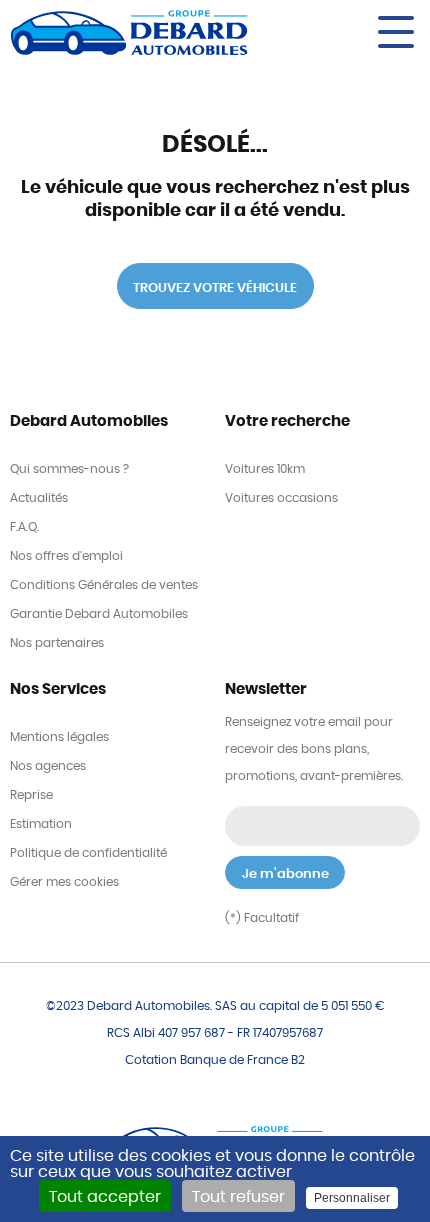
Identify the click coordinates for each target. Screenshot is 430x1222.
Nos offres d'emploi (66, 556)
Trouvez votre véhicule (215, 288)
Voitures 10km (265, 469)
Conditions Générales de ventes (104, 585)
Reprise (31, 795)
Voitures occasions (281, 498)
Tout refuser (238, 1197)
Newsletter (266, 689)
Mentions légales (59, 737)
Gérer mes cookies (64, 882)
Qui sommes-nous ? (69, 469)
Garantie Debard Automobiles (99, 614)
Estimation (41, 824)
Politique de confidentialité (88, 853)
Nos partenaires (57, 643)
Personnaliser (352, 1198)
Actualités (39, 498)
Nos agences (48, 766)
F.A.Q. (24, 527)
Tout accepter (105, 1197)
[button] (358, 32)
